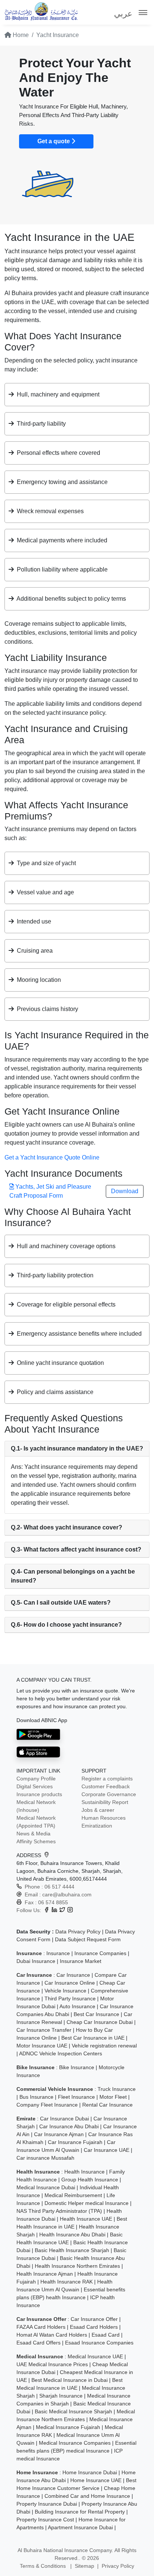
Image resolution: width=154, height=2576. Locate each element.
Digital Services (35, 1786)
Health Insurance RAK (67, 2282)
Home (20, 35)
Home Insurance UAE (96, 2480)
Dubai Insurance (36, 1961)
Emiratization (97, 1826)
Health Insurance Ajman (45, 2274)
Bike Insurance (77, 2067)
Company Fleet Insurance (47, 2105)
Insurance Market (81, 1961)
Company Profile (36, 1779)
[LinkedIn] (54, 1910)
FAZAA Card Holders (41, 2327)
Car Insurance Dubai (64, 2119)
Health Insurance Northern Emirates (77, 2266)
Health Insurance (84, 2172)
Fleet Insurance (76, 2097)
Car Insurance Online (70, 1983)
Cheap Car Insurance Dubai (100, 2022)
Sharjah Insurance (61, 2396)
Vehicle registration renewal (104, 2046)
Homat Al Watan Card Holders (52, 2335)
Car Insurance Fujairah (75, 2142)
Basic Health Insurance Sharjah (72, 2250)
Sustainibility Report (105, 1802)
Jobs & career (98, 1810)
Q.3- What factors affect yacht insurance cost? (76, 1549)
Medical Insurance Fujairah (68, 2427)
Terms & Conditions (44, 2566)
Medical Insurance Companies (75, 2443)
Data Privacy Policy (78, 1932)
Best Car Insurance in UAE (93, 2038)
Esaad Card (106, 2335)
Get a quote (54, 141)
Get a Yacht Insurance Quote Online (52, 1157)
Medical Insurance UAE (95, 2356)
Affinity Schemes (36, 1841)
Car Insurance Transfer (44, 2030)
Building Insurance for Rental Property (80, 2512)
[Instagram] (70, 1910)
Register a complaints (107, 1779)
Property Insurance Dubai (47, 2504)
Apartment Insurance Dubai (80, 2527)
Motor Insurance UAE (42, 2046)
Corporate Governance (109, 1794)
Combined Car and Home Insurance (87, 2496)
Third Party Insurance (70, 1998)
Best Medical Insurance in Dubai (70, 2380)
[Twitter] (62, 1910)
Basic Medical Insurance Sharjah (73, 2411)
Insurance (58, 1953)
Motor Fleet (113, 2097)
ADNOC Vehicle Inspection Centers (61, 2053)
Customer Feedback (106, 1786)
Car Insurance (73, 1975)
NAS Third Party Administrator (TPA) (59, 2211)
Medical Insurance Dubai (46, 2187)
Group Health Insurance (90, 2180)
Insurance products (39, 1794)
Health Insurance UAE (86, 2219)
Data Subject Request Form (88, 1939)
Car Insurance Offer (94, 2319)
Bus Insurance (36, 2097)
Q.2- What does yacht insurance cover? (67, 1527)
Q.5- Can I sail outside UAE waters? (61, 1603)
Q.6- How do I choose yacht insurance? (66, 1625)
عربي (123, 14)
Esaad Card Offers (38, 2343)
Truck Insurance (117, 2089)
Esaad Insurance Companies (99, 2343)
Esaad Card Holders (94, 2327)
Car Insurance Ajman (59, 2134)
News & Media (33, 1834)
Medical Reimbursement (73, 2195)
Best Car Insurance (96, 2014)
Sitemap (84, 2566)
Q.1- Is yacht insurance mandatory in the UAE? (77, 1448)
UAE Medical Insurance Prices (52, 2364)
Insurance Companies (100, 1953)
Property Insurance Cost (45, 2520)
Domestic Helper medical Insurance (87, 2203)
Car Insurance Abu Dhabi (69, 2126)
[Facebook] (47, 1910)
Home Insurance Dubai (90, 2472)
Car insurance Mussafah (45, 2158)
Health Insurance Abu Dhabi (72, 2235)
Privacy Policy (118, 2566)
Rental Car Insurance (107, 2105)
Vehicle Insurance (65, 1991)
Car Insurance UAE (107, 2150)
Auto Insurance (77, 2006)
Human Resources (104, 1818)
